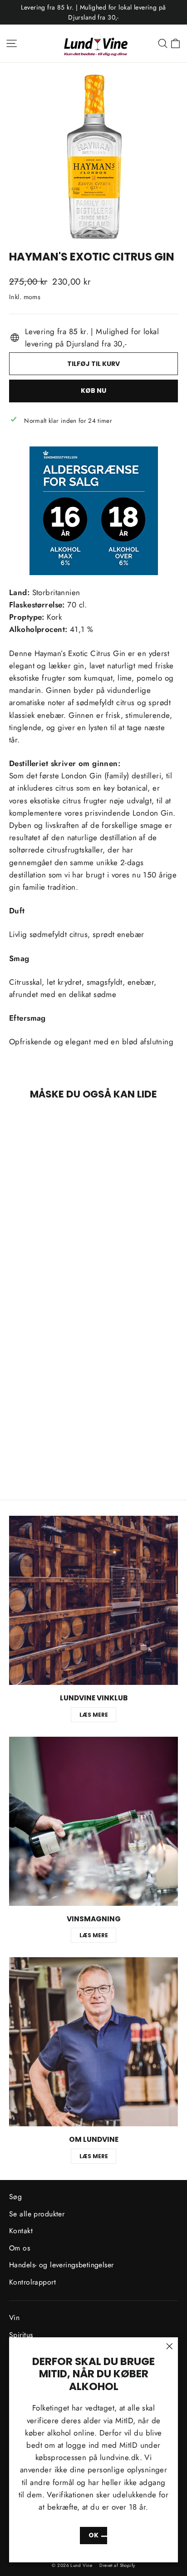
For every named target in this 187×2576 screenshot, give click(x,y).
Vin (14, 2318)
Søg (15, 2197)
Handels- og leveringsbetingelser (62, 2265)
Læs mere (94, 1715)
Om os (20, 2248)
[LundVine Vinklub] (93, 1600)
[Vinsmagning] (93, 1821)
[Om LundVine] (93, 2042)
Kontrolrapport (32, 2282)
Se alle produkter (37, 2214)
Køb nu (93, 391)
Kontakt (21, 2231)
